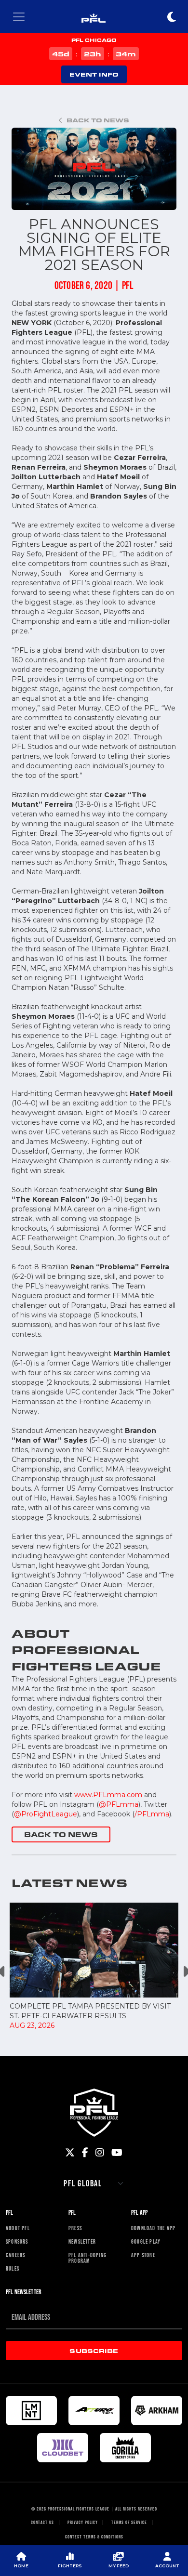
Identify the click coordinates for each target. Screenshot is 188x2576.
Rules (13, 2269)
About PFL (18, 2228)
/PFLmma (152, 1814)
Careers (15, 2255)
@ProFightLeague (46, 1814)
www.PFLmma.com (108, 1795)
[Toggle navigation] (19, 17)
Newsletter (82, 2242)
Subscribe (94, 2351)
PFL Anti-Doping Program (87, 2258)
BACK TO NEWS (61, 1834)
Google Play (146, 2242)
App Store (143, 2255)
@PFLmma (119, 1804)
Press (75, 2228)
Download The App (153, 2228)
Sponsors (17, 2242)
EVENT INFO (94, 74)
